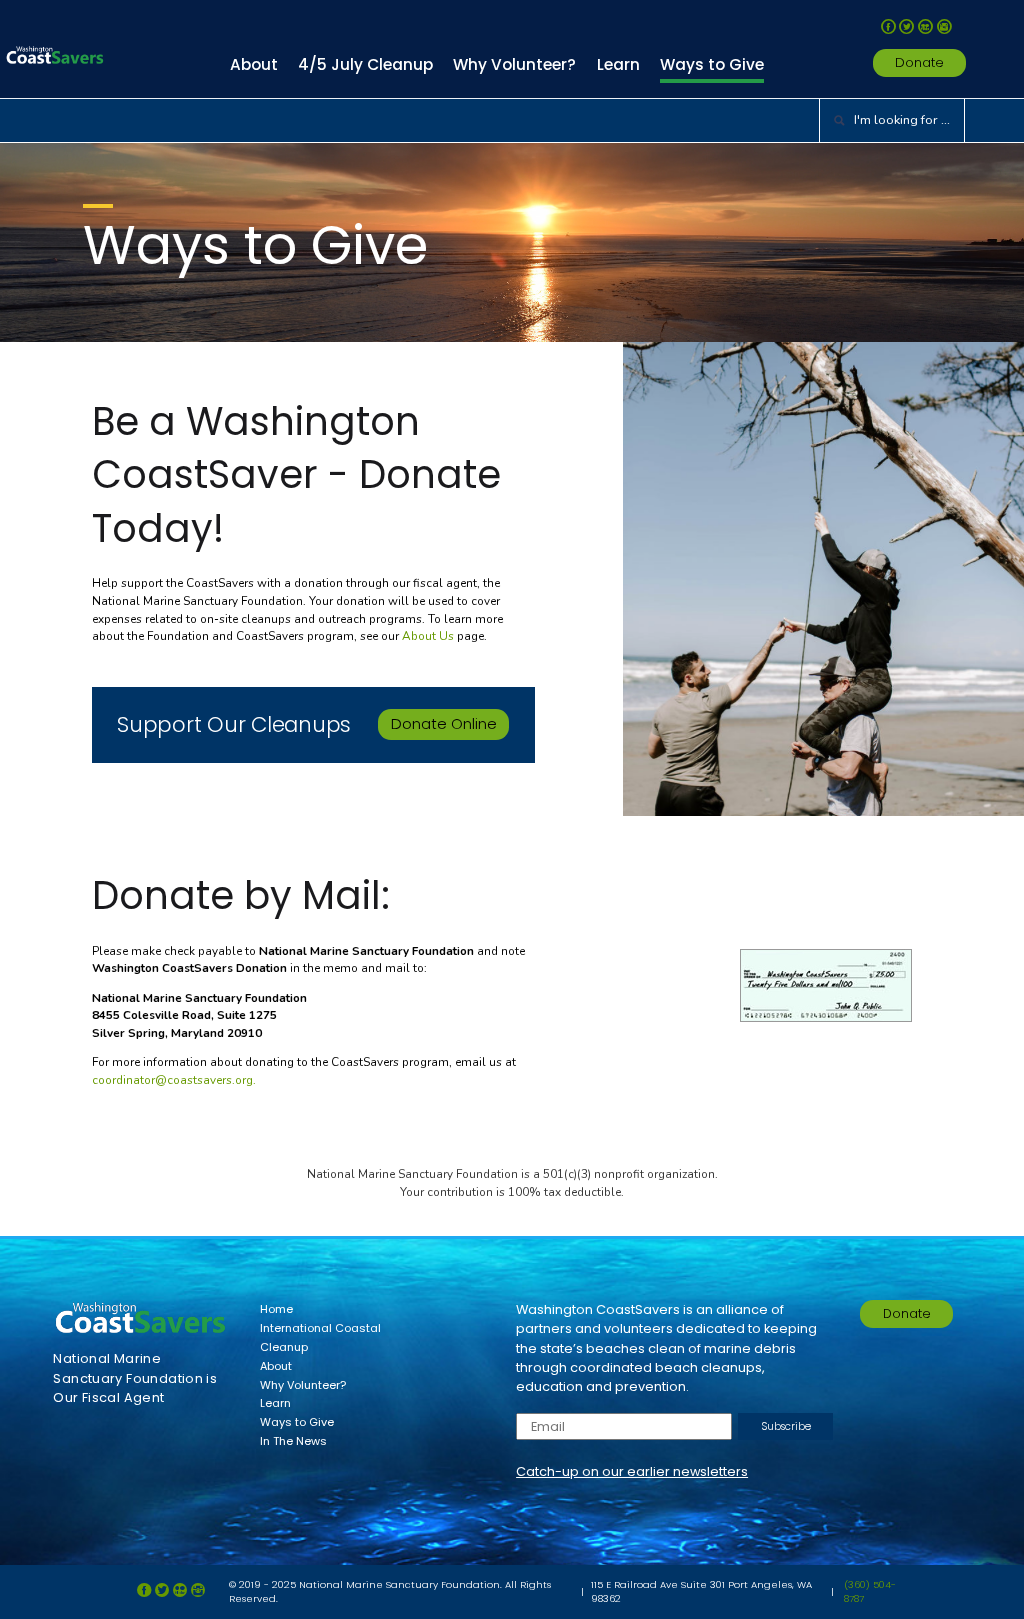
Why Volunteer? (514, 64)
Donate (919, 62)
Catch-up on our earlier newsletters (632, 1471)
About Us (428, 636)
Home (276, 1309)
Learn (618, 64)
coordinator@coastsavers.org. (174, 1080)
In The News (293, 1441)
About (254, 64)
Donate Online (444, 723)
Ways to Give (712, 64)
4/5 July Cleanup (365, 64)
